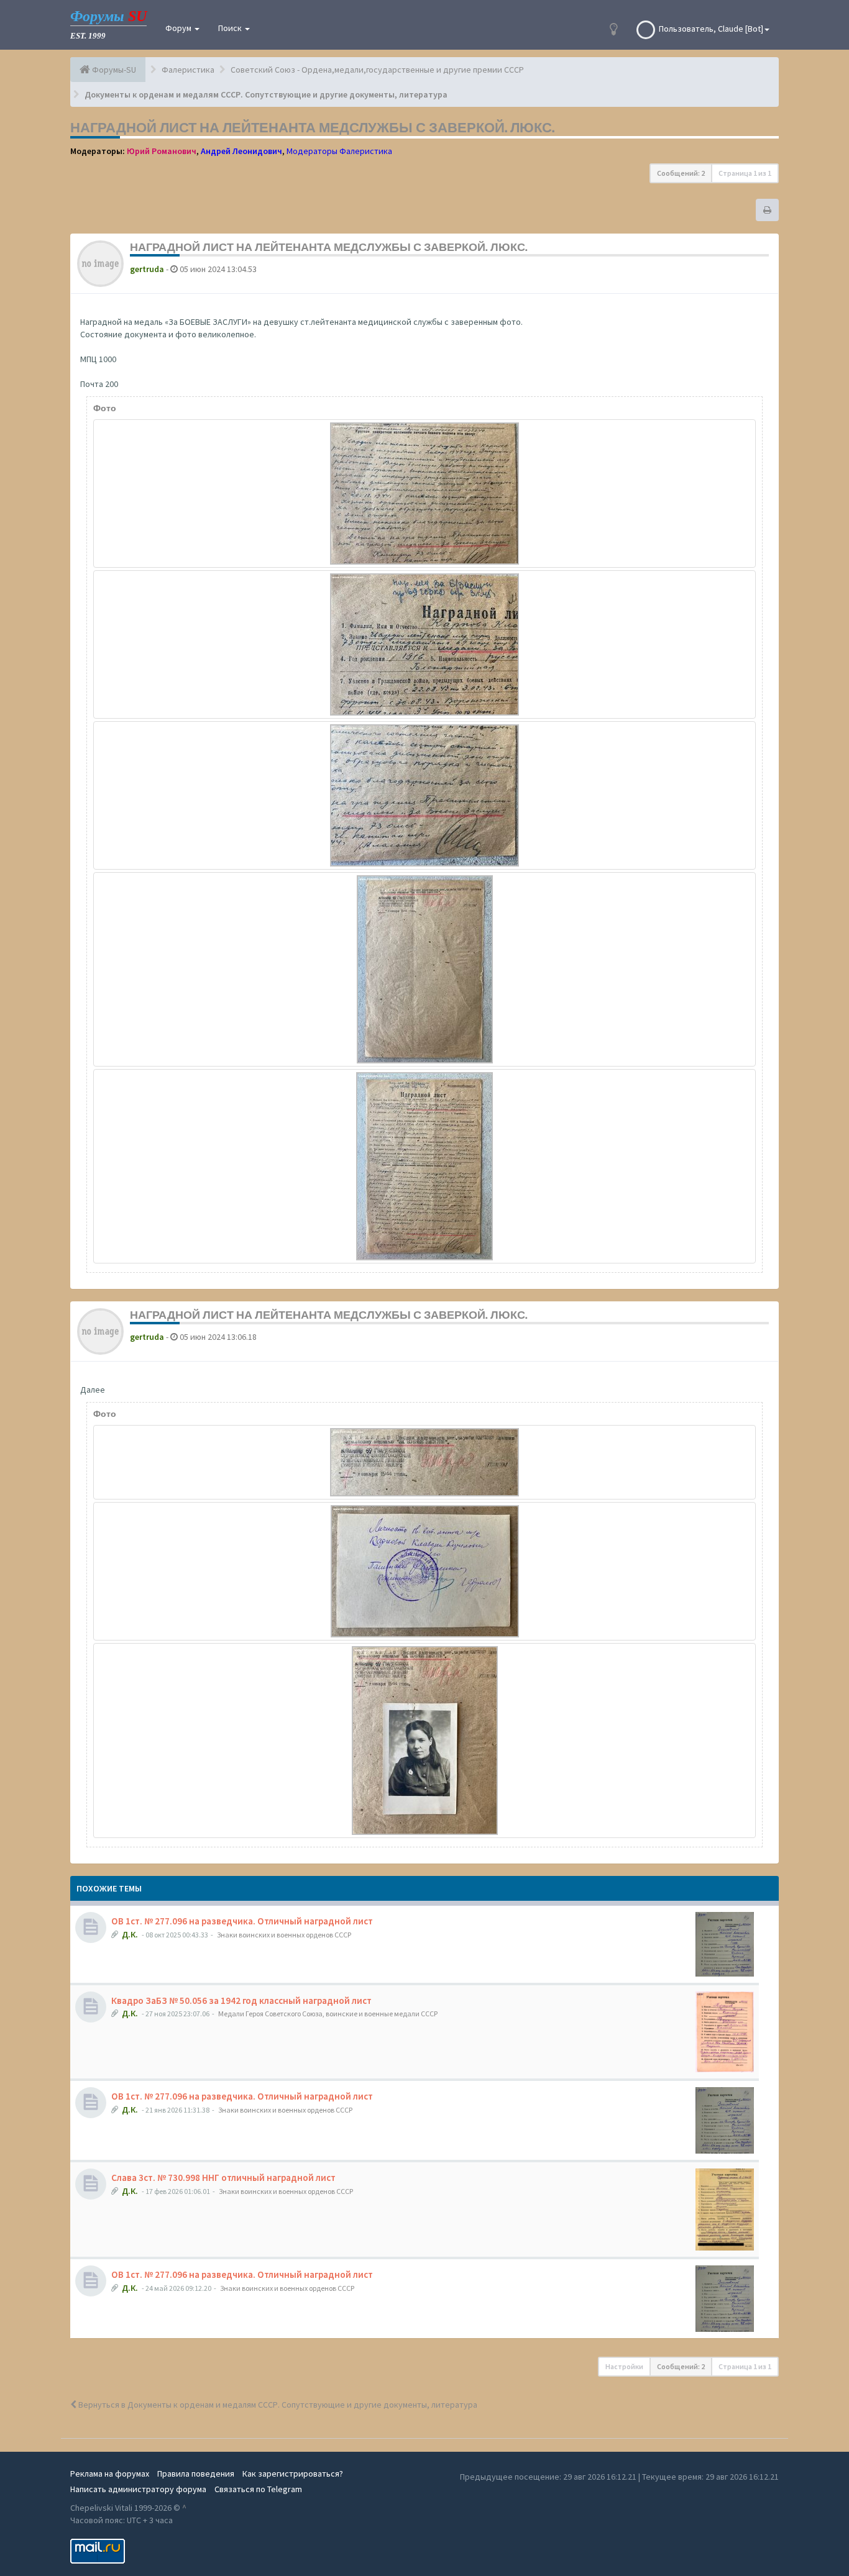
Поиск (231, 28)
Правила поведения (196, 2474)
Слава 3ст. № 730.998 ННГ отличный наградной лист (223, 2178)
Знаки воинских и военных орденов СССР (284, 1935)
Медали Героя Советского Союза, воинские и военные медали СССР (328, 2014)
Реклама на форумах (110, 2474)
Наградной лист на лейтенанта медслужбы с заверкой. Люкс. (312, 127)
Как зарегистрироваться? (293, 2474)
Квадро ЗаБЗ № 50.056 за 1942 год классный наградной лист (241, 2000)
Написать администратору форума (138, 2489)
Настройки (624, 2366)
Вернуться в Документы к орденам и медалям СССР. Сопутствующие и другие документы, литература (277, 2405)
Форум (179, 28)
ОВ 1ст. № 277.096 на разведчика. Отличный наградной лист (242, 1921)
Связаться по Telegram (258, 2489)
